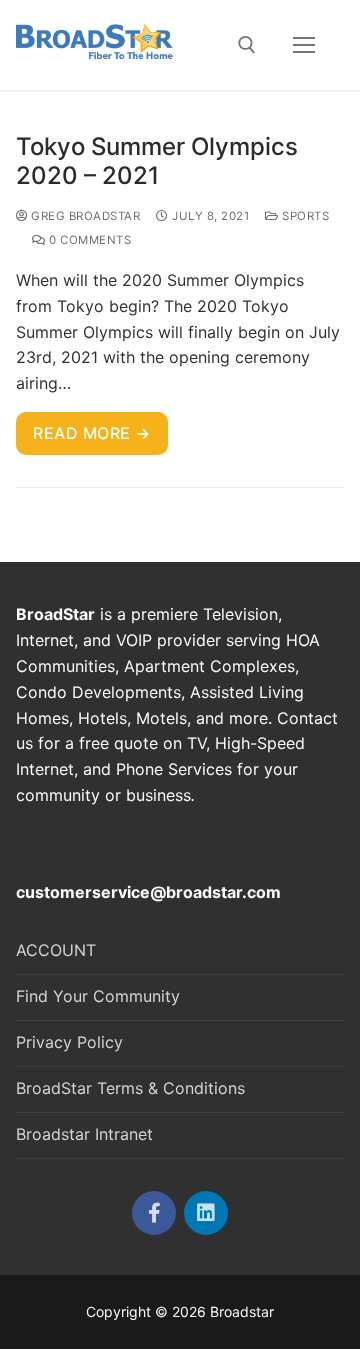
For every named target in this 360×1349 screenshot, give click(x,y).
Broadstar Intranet (84, 1134)
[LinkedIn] (206, 1213)
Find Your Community (98, 996)
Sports (304, 216)
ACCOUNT (56, 950)
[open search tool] (247, 45)
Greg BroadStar (84, 216)
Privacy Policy (69, 1042)
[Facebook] (154, 1213)
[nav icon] (304, 45)
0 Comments (88, 240)
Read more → (92, 433)
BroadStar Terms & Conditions (130, 1088)
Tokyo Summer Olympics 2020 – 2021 (157, 161)
